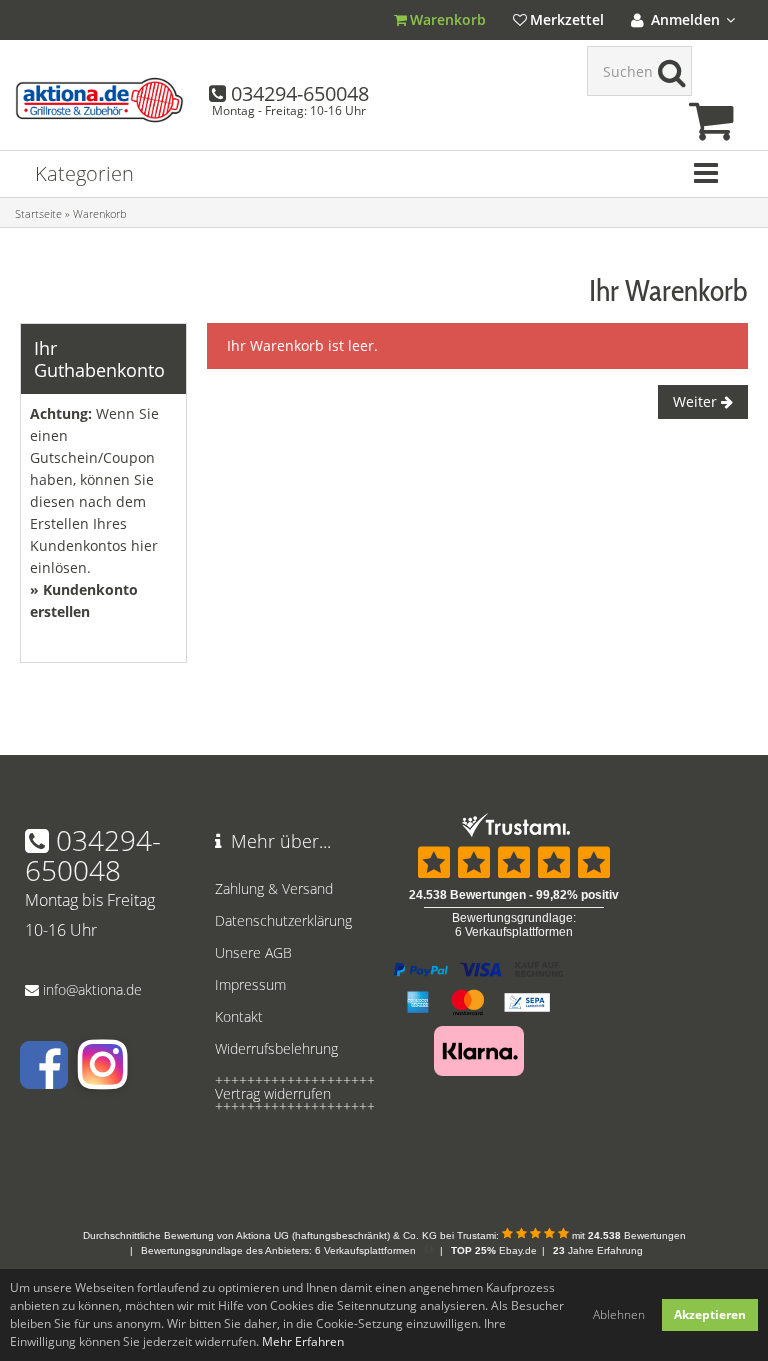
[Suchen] (667, 71)
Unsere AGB (253, 952)
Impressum (250, 984)
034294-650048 (300, 93)
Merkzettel (567, 19)
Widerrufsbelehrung (276, 1048)
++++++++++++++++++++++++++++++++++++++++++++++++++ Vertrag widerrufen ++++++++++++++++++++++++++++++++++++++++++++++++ (289, 1093)
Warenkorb (448, 19)
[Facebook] (44, 1079)
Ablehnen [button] (619, 1314)
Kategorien (84, 173)
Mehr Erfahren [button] (303, 1341)
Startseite (38, 213)
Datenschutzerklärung (283, 920)
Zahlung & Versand (274, 888)
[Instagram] (101, 1079)
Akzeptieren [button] (710, 1314)
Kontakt (239, 1016)
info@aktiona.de (92, 989)
